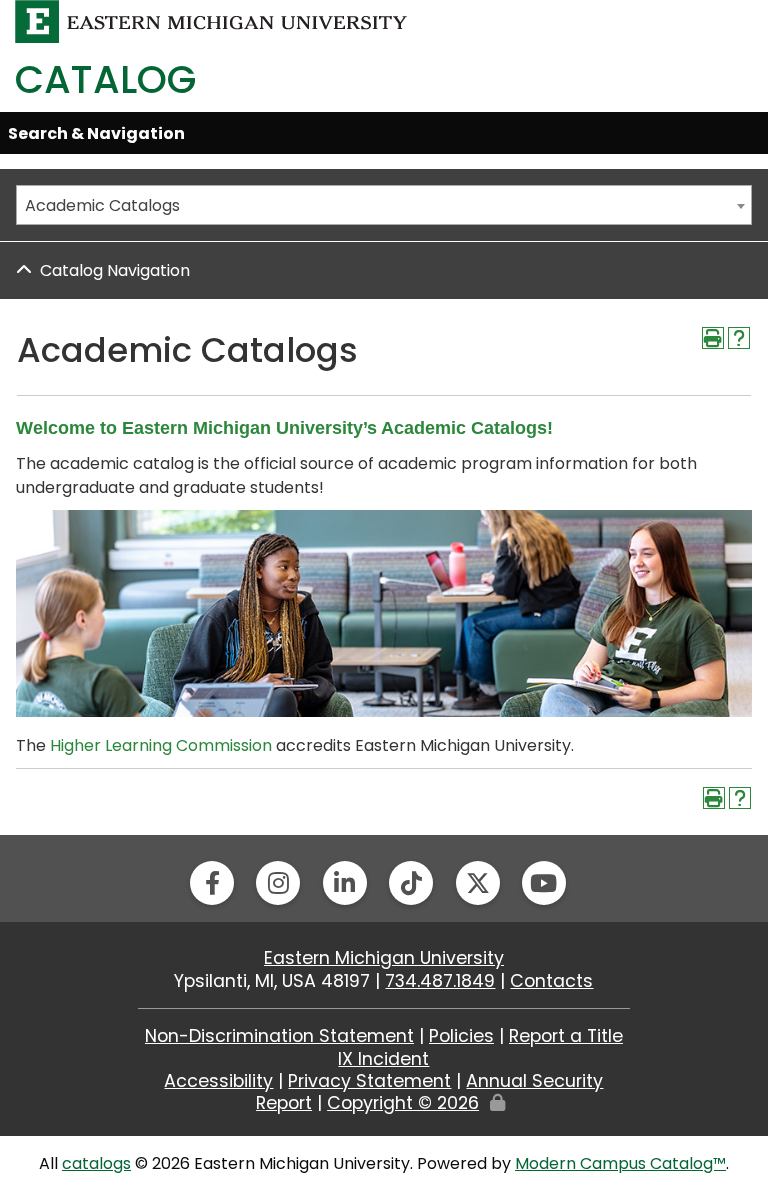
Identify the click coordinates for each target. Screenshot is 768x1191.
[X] (478, 883)
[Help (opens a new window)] (739, 338)
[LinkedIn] (345, 883)
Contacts (551, 981)
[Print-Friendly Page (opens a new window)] (713, 338)
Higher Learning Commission (161, 745)
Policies (461, 1036)
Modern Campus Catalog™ (620, 1163)
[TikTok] (411, 883)
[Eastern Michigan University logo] (211, 20)
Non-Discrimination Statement (279, 1036)
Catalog (105, 79)
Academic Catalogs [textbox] (102, 205)
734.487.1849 (440, 981)
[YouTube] (544, 883)
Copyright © (403, 1103)
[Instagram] (278, 883)
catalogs (96, 1163)
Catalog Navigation (115, 270)
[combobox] (384, 205)
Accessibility (218, 1081)
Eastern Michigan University (384, 958)
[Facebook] (212, 883)
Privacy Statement (369, 1081)
